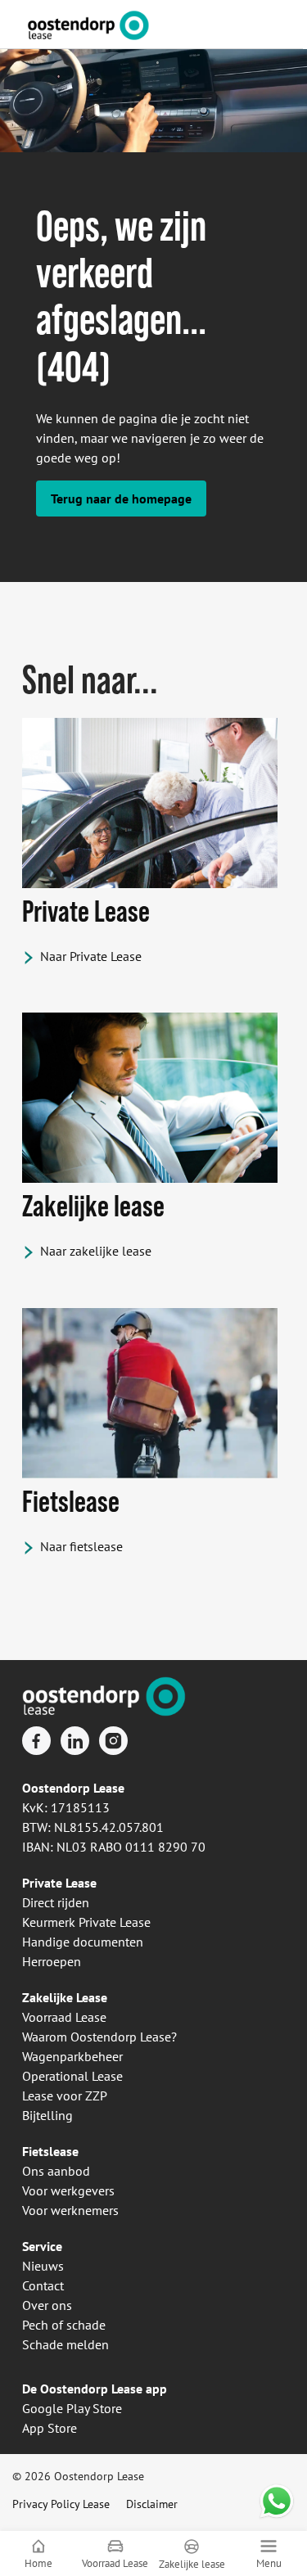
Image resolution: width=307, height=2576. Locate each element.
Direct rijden (56, 1902)
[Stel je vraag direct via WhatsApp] (277, 2502)
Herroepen (52, 1961)
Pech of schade (64, 2325)
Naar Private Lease (91, 956)
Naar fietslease (81, 1546)
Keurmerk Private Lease (86, 1922)
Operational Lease (72, 2076)
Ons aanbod (56, 2171)
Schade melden (65, 2344)
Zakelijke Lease (65, 1997)
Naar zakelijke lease (96, 1251)
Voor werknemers (70, 2210)
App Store (50, 2428)
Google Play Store (72, 2408)
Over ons (47, 2305)
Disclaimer (152, 2504)
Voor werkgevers (68, 2190)
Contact (43, 2285)
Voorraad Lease (64, 2017)
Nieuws (43, 2266)
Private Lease (59, 1883)
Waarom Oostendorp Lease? (99, 2037)
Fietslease (50, 2151)
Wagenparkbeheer (72, 2056)
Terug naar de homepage (121, 499)
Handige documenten (83, 1942)
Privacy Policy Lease (61, 2504)
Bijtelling (47, 2115)
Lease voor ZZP (65, 2096)
